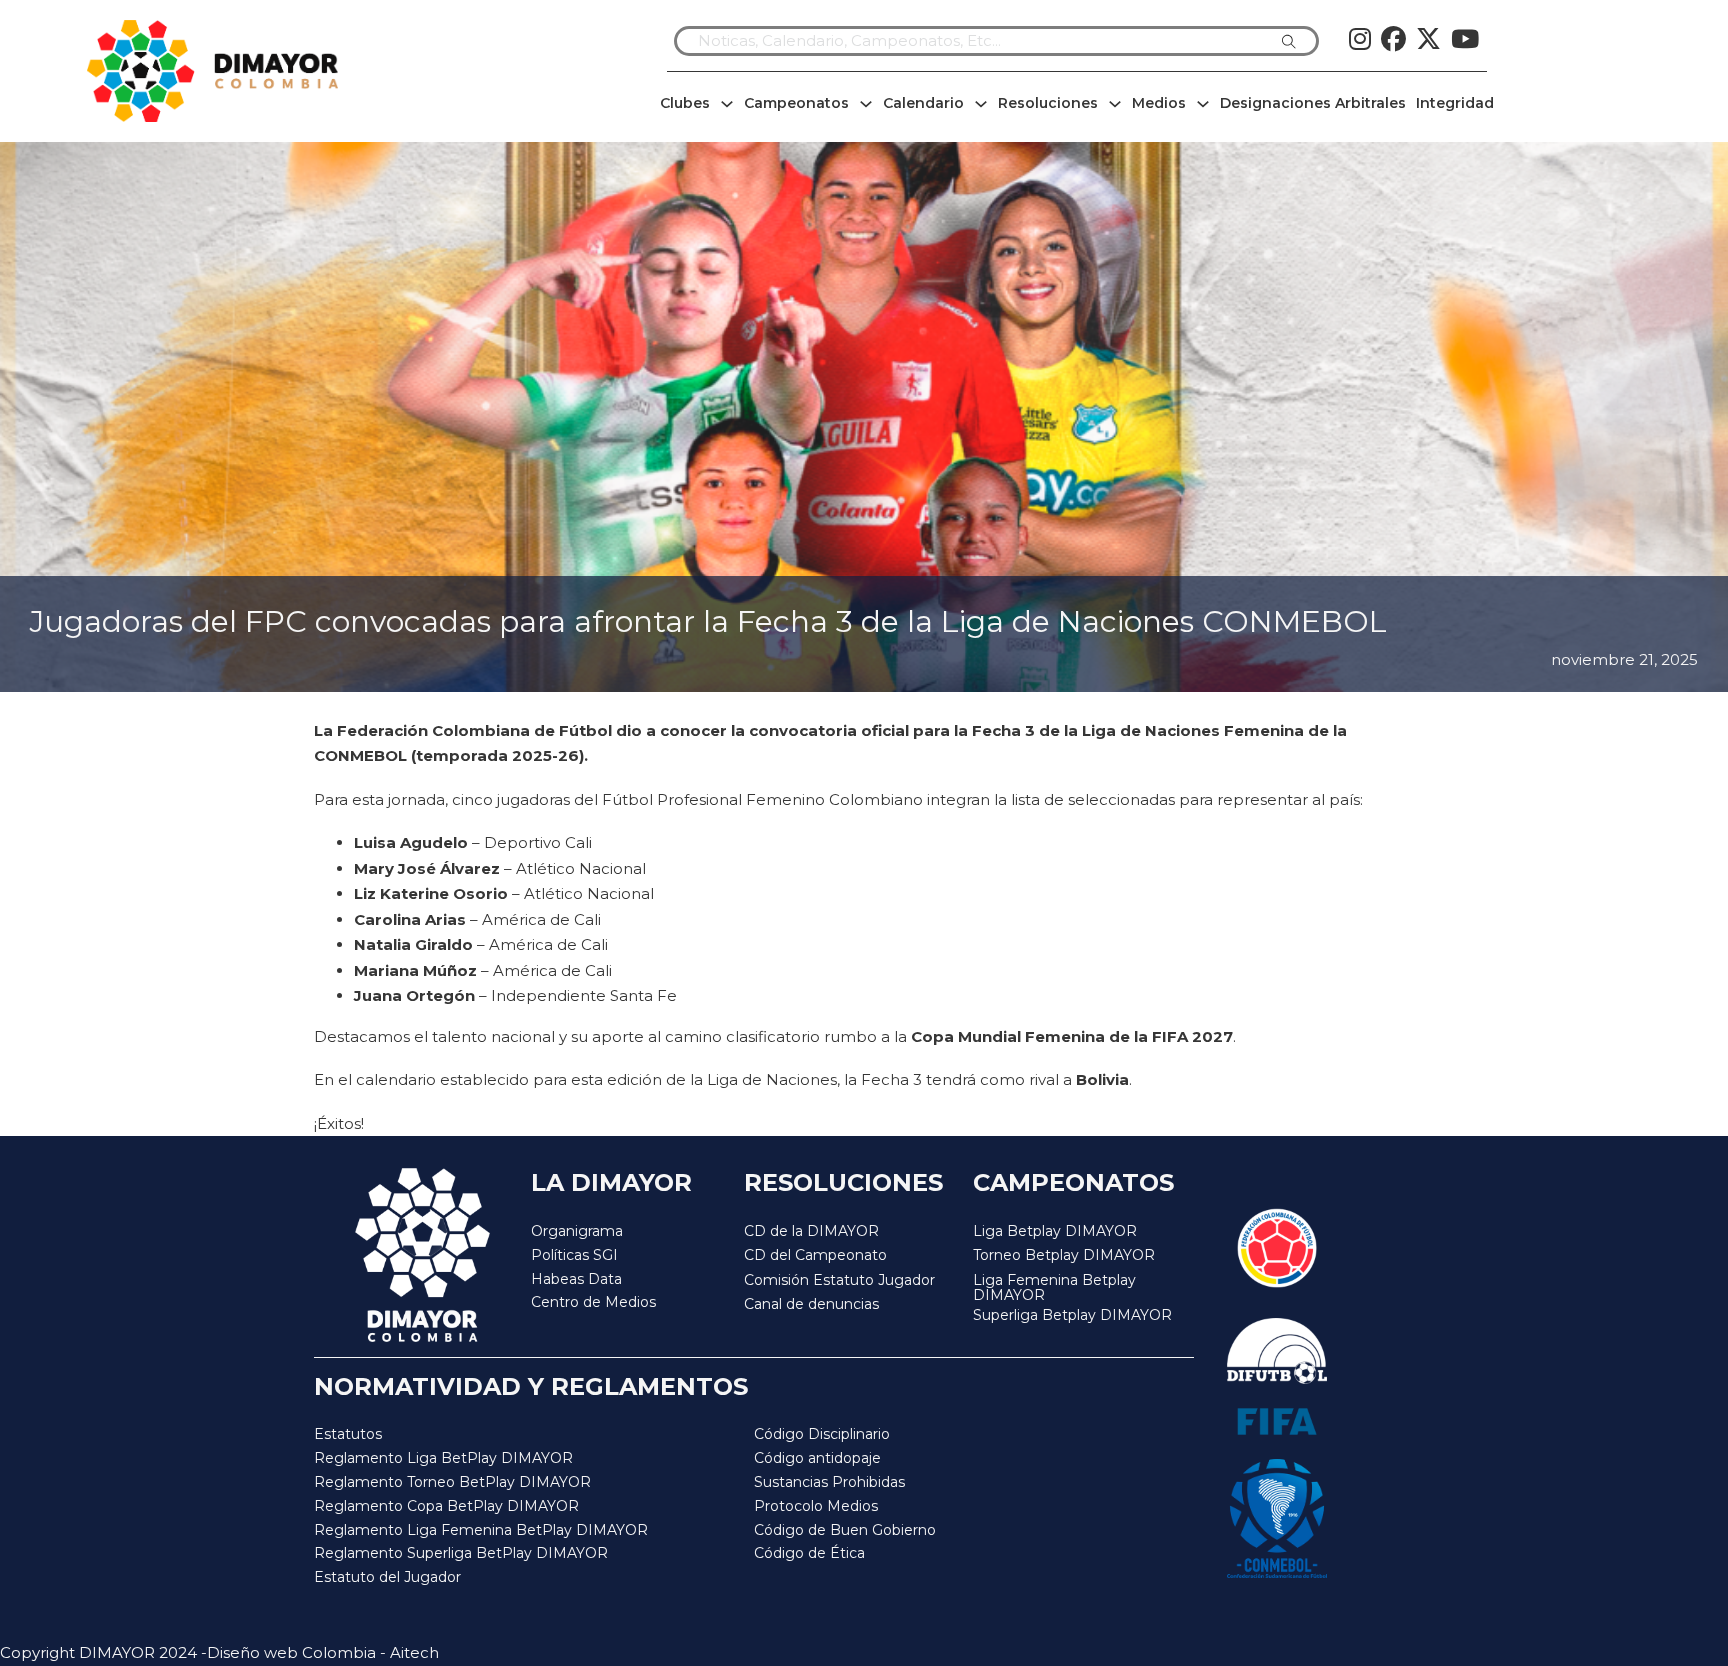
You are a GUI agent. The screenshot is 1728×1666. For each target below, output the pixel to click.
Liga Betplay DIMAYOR (1055, 1231)
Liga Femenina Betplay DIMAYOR (1054, 1288)
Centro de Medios (593, 1302)
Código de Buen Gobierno (845, 1530)
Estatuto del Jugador (387, 1577)
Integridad (1455, 103)
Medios (1159, 103)
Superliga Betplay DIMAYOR (1072, 1315)
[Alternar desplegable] (727, 104)
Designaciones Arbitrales (1313, 103)
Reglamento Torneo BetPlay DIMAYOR (452, 1482)
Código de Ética (809, 1553)
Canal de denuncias (811, 1304)
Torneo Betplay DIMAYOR (1064, 1255)
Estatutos (348, 1434)
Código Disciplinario (822, 1434)
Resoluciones (1048, 103)
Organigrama (577, 1231)
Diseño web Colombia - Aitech (323, 1652)
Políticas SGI (574, 1255)
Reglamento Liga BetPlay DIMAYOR (443, 1458)
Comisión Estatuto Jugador (839, 1280)
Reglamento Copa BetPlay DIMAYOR (446, 1506)
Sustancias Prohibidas (829, 1482)
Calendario (923, 103)
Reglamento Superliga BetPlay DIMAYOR (461, 1553)
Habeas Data (576, 1279)
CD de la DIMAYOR (811, 1231)
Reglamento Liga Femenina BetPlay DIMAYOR (481, 1530)
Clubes (685, 103)
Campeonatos (796, 103)
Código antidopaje (817, 1458)
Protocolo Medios (816, 1506)
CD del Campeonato (815, 1255)
